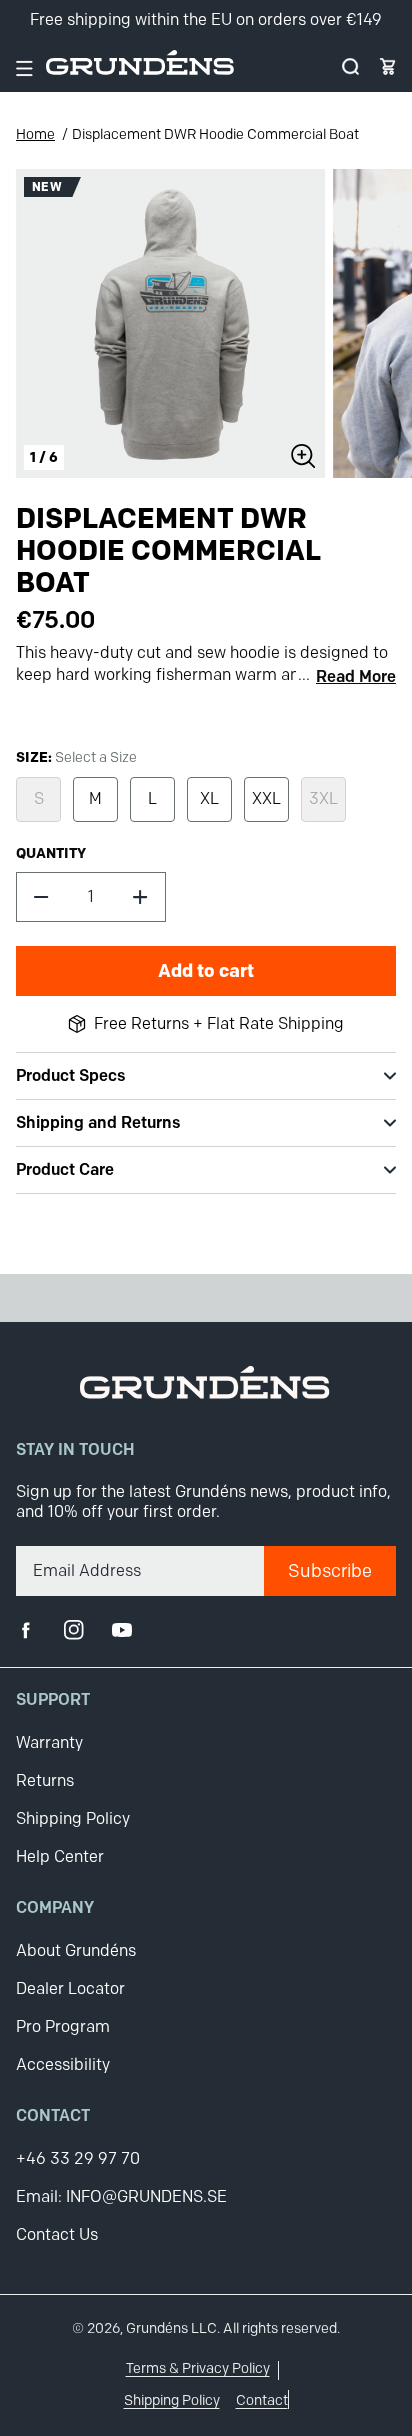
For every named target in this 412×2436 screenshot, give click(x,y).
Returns (45, 1780)
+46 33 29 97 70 (78, 2158)
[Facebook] (26, 1630)
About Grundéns (76, 1950)
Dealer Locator (70, 1988)
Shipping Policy (73, 1818)
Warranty (49, 1742)
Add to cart (206, 971)
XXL (266, 798)
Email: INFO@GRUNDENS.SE (121, 2196)
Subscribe (330, 1571)
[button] (350, 66)
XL (209, 798)
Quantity (51, 853)
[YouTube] (122, 1630)
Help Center (60, 1856)
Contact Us (57, 2234)
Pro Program (63, 2026)
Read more (356, 677)
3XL (323, 798)
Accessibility (63, 2064)
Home (35, 134)
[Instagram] (74, 1630)
